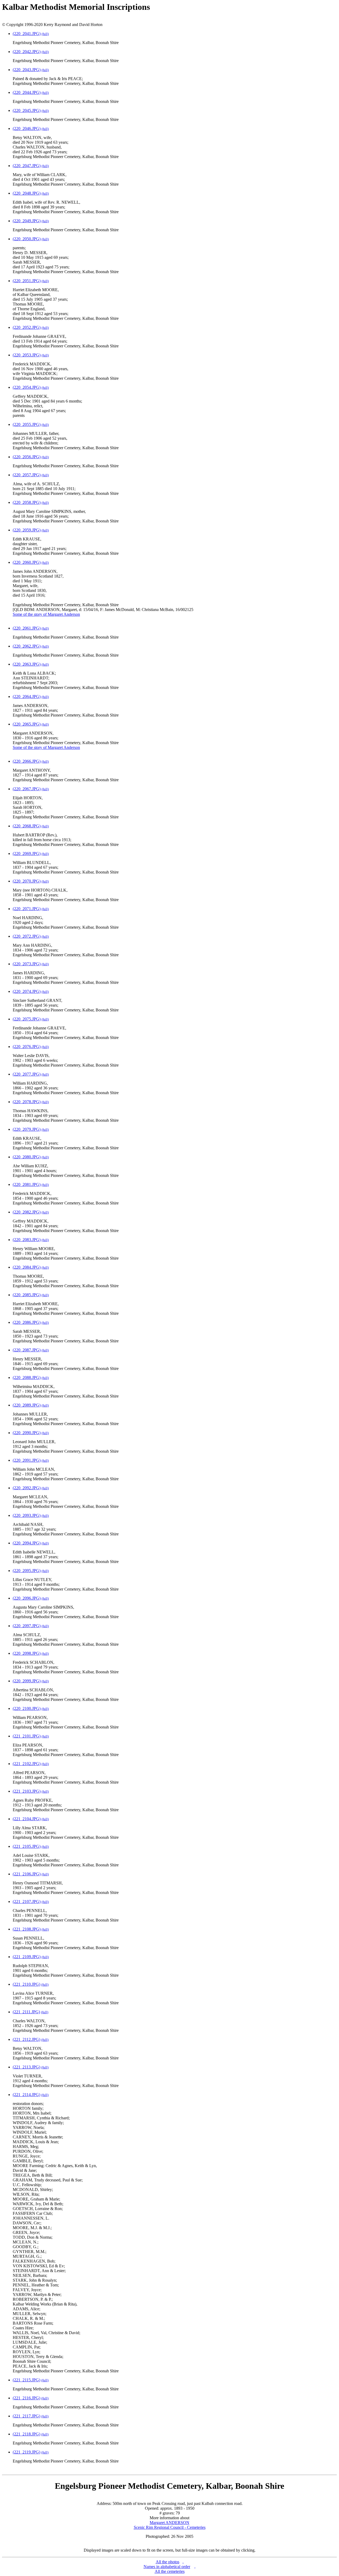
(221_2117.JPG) (26, 2416)
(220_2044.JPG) (27, 92)
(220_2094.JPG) (27, 1543)
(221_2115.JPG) (26, 2380)
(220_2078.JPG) (27, 1102)
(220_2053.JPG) (27, 355)
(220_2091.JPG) (27, 1460)
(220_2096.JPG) (27, 1598)
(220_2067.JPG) (27, 789)
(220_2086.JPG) (27, 1322)
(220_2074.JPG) (27, 991)
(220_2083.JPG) (27, 1240)
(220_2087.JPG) (27, 1350)
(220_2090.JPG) (27, 1433)
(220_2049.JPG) (27, 221)
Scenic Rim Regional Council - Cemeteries (170, 2527)
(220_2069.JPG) (27, 853)
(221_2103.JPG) (27, 1791)
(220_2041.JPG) (27, 34)
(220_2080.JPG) (27, 1157)
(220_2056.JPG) (27, 457)
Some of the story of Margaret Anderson (46, 614)
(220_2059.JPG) (27, 530)
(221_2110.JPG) (26, 1984)
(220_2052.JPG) (27, 327)
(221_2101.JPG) (27, 1736)
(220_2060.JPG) (27, 562)
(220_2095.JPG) (27, 1571)
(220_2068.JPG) (27, 826)
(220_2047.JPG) (27, 166)
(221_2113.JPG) (26, 2067)
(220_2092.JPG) (27, 1488)
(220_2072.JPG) (27, 936)
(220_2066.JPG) (27, 761)
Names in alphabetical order (167, 2567)
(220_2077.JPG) (27, 1074)
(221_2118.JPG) (26, 2434)
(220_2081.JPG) (27, 1184)
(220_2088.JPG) (27, 1377)
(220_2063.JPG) (27, 664)
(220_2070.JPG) (27, 881)
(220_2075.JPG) (27, 1019)
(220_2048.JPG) (27, 193)
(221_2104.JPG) (27, 1819)
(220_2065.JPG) (27, 724)
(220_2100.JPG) (27, 1708)
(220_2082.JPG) (27, 1212)
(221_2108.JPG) (27, 1929)
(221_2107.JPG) (27, 1902)
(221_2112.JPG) (26, 2039)
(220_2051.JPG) (27, 281)
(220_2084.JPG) (27, 1267)
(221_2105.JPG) (27, 1846)
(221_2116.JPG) (26, 2398)
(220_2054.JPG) (27, 387)
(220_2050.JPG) (27, 239)
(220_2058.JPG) (27, 502)
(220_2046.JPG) (27, 128)
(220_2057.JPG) (27, 475)
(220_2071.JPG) (27, 909)
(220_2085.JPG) (27, 1295)
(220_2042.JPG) (27, 52)
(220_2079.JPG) (27, 1129)
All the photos (168, 2562)
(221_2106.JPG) (27, 1874)
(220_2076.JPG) (27, 1047)
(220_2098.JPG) (27, 1653)
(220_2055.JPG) (27, 424)
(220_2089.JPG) (27, 1405)
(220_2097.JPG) (27, 1626)
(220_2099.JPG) (27, 1681)
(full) (45, 34)
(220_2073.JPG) (27, 964)
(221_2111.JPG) (26, 2012)
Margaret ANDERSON (169, 2523)
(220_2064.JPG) (27, 697)
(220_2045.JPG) (27, 110)
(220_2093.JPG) (27, 1515)
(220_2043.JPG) (27, 70)
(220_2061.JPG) (27, 628)
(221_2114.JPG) (26, 2095)
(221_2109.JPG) (27, 1957)
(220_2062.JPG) (27, 646)
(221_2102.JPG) (27, 1764)
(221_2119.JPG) (26, 2452)
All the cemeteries (170, 2571)
